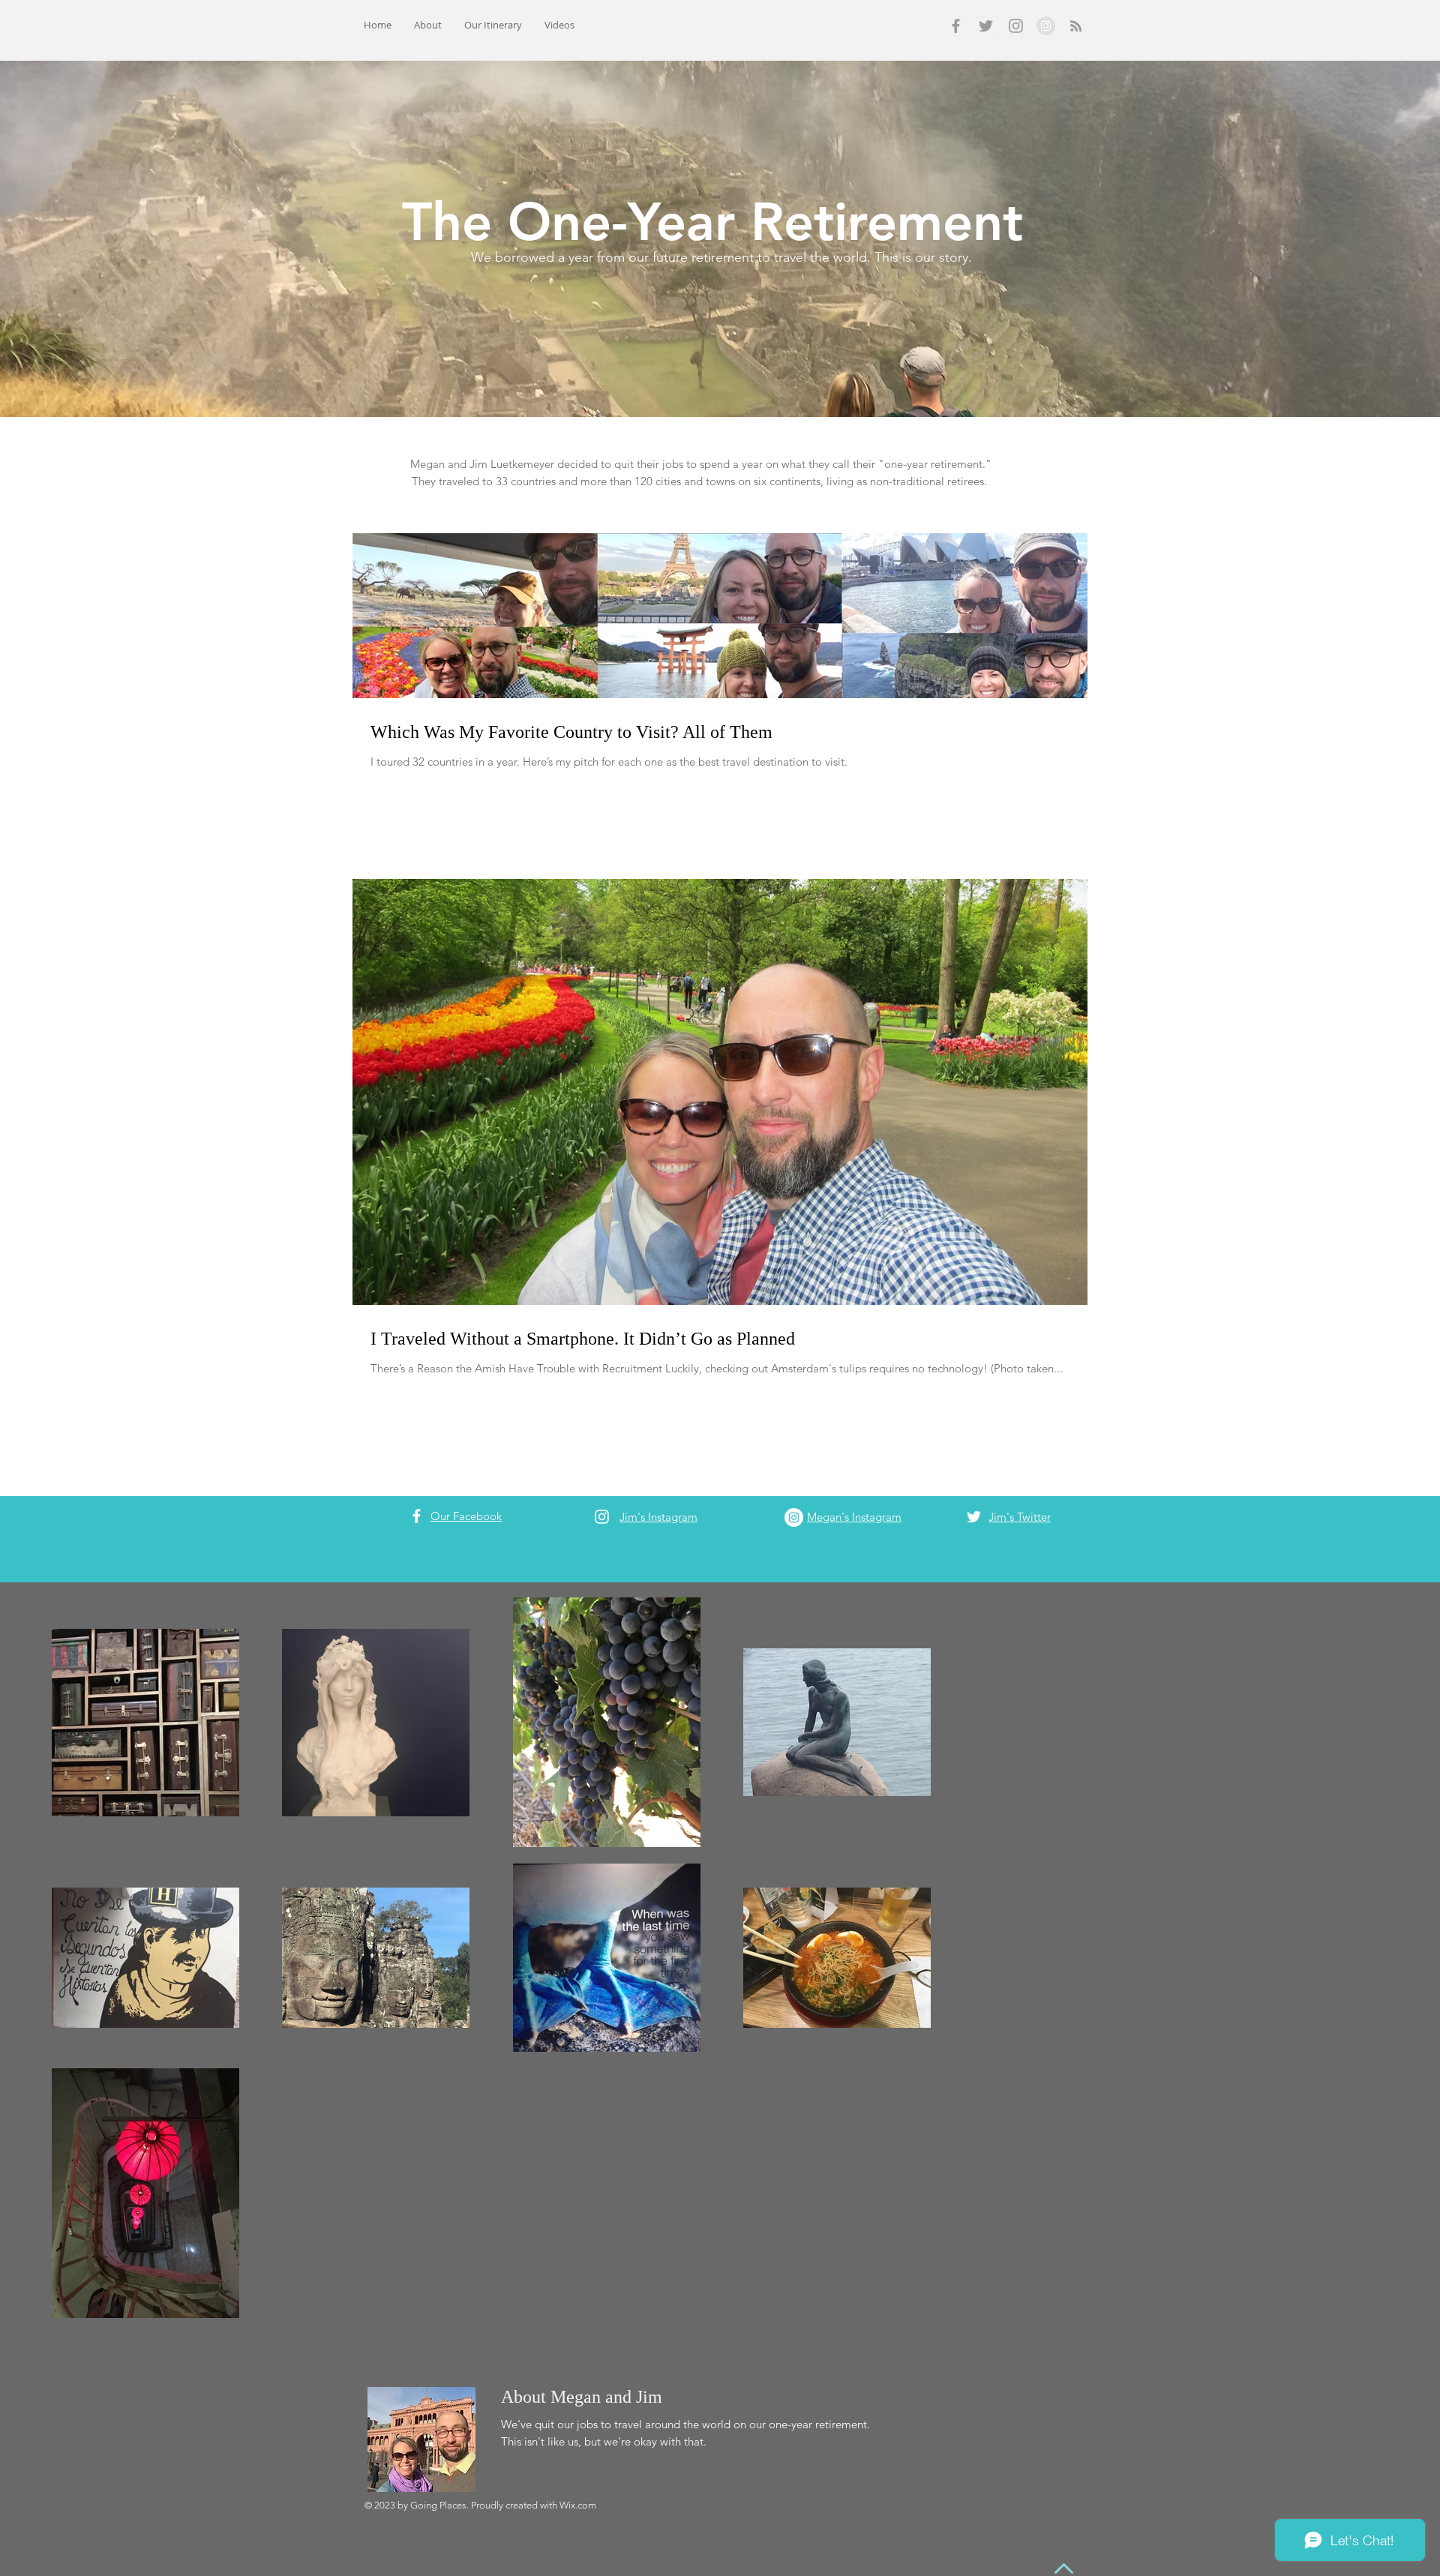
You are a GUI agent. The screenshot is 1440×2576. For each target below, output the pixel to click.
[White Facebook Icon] (417, 1516)
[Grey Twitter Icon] (986, 26)
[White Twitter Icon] (974, 1517)
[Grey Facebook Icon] (956, 26)
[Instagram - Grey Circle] (1046, 26)
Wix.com (578, 2505)
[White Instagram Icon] (602, 1517)
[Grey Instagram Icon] (1016, 26)
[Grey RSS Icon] (1076, 26)
